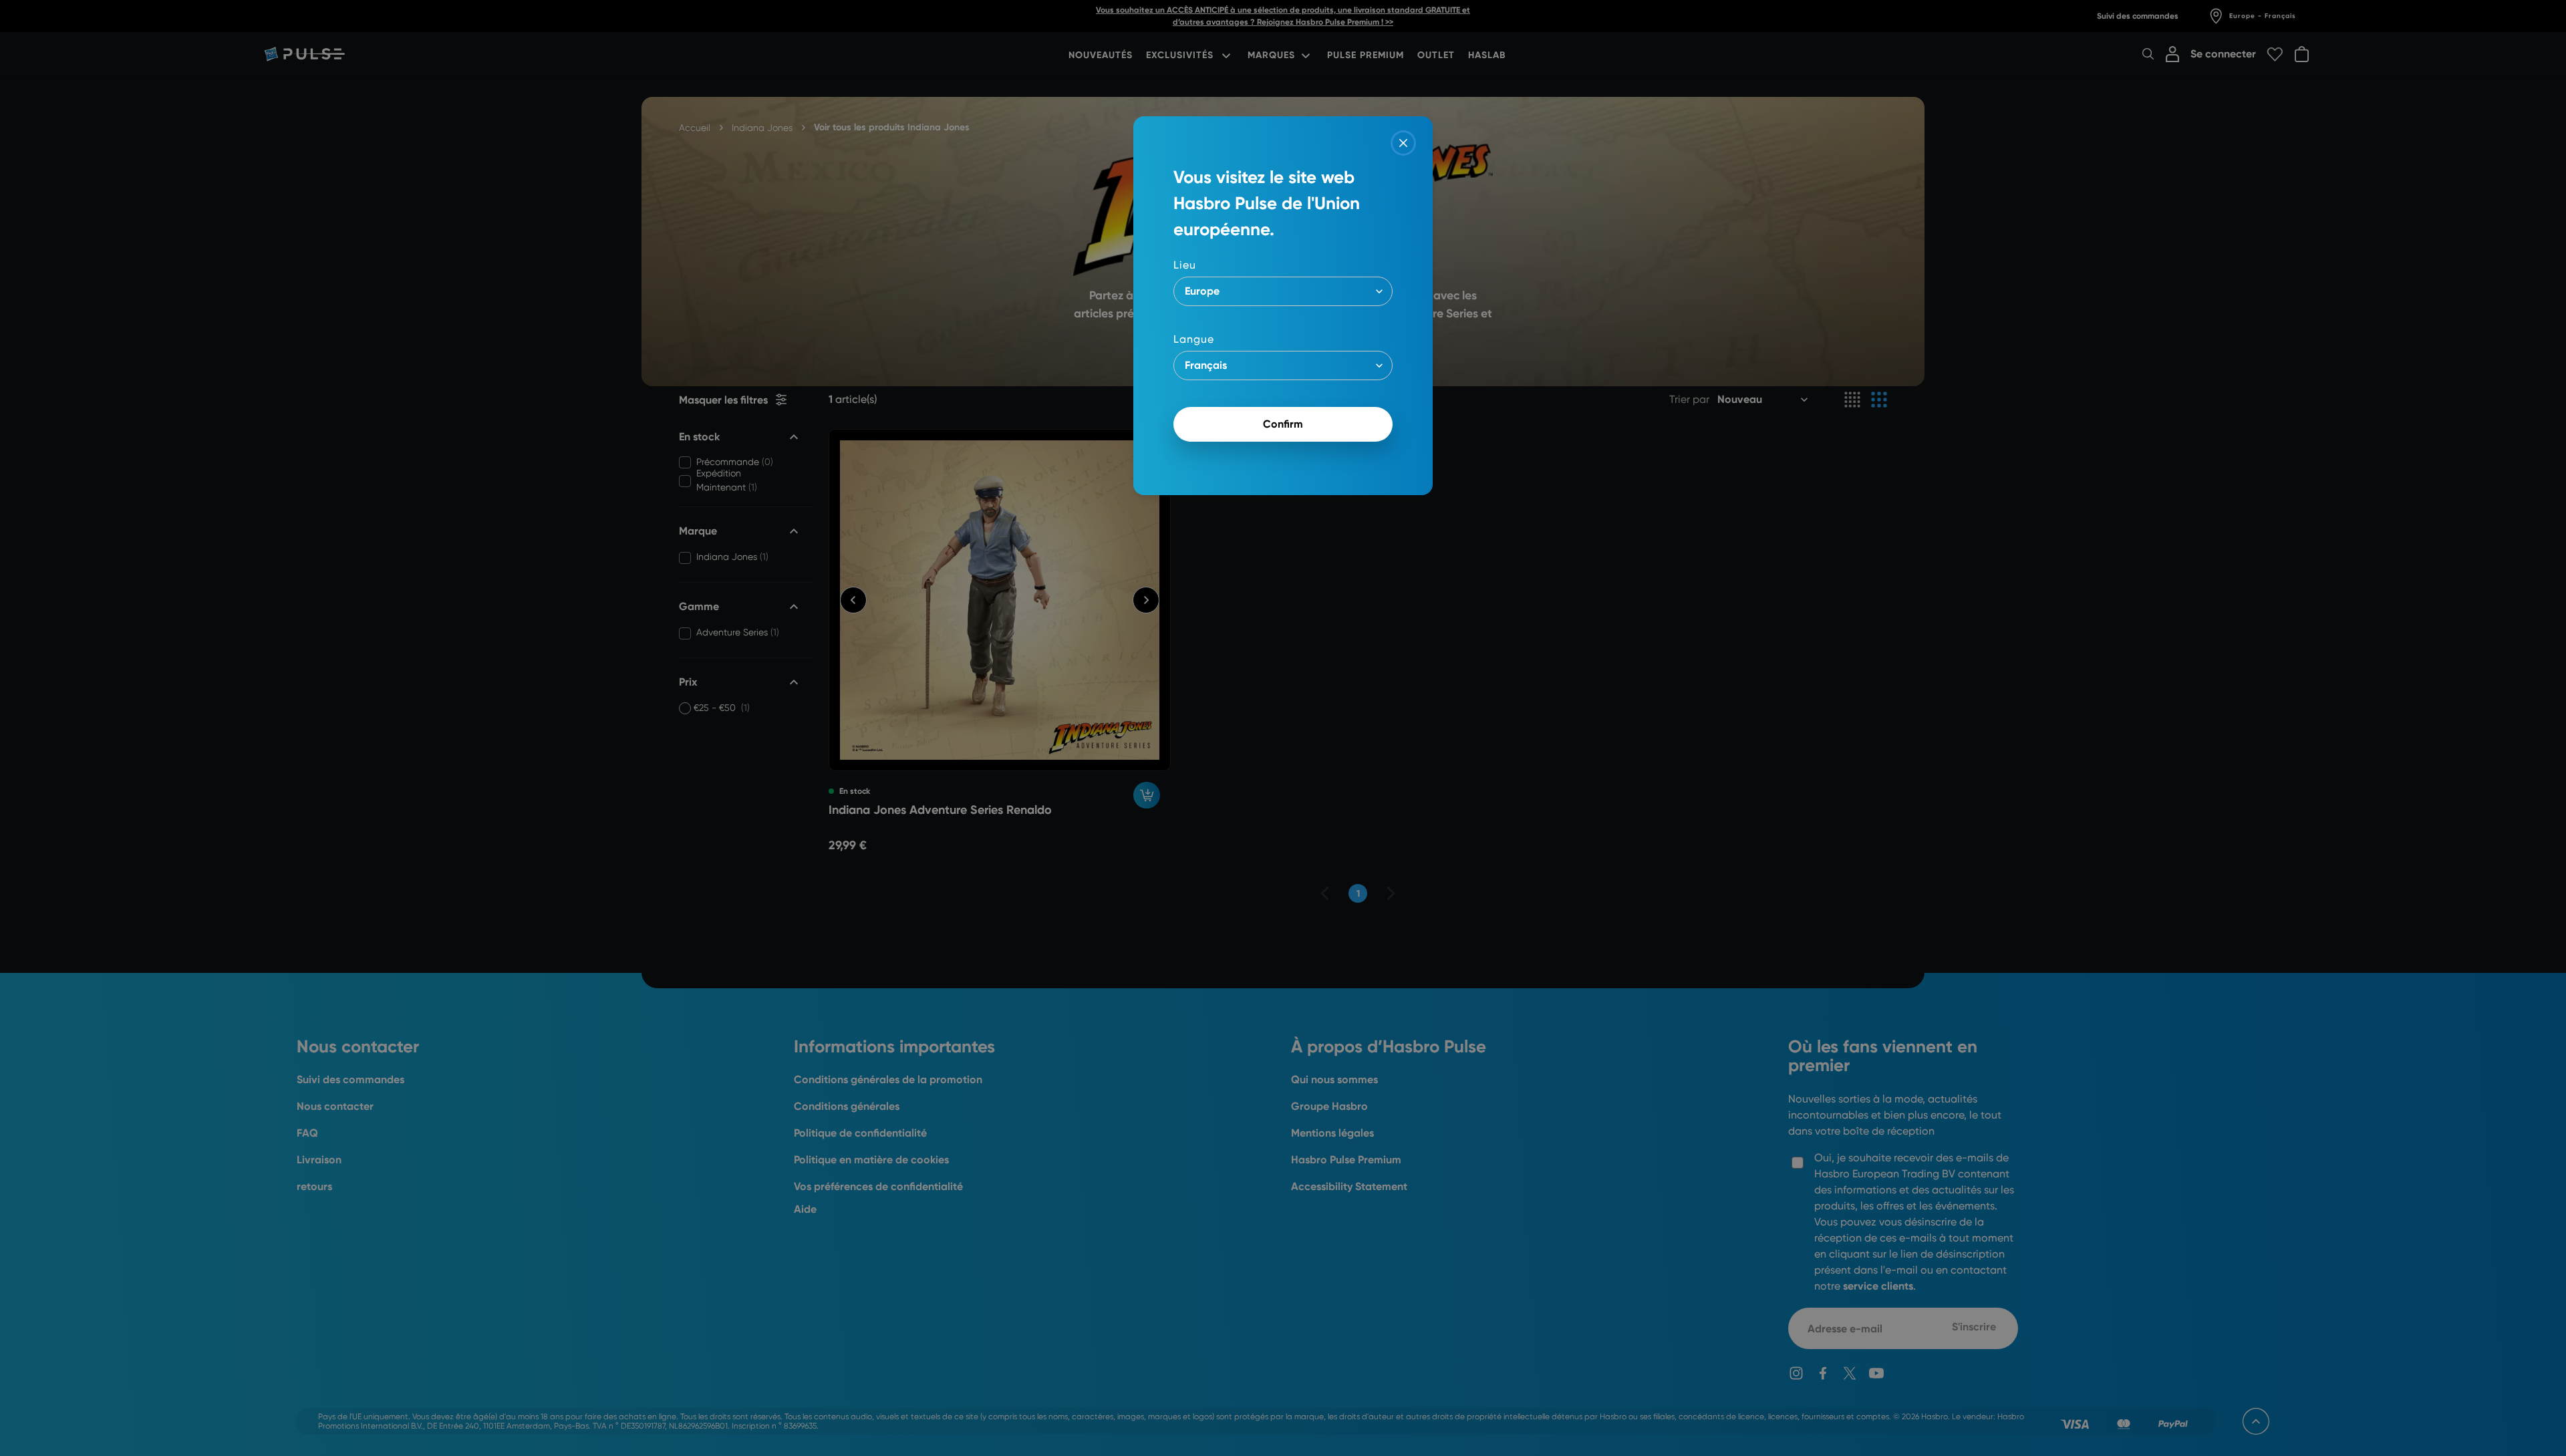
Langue (1194, 339)
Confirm (1283, 424)
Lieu (1185, 265)
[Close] (1403, 143)
